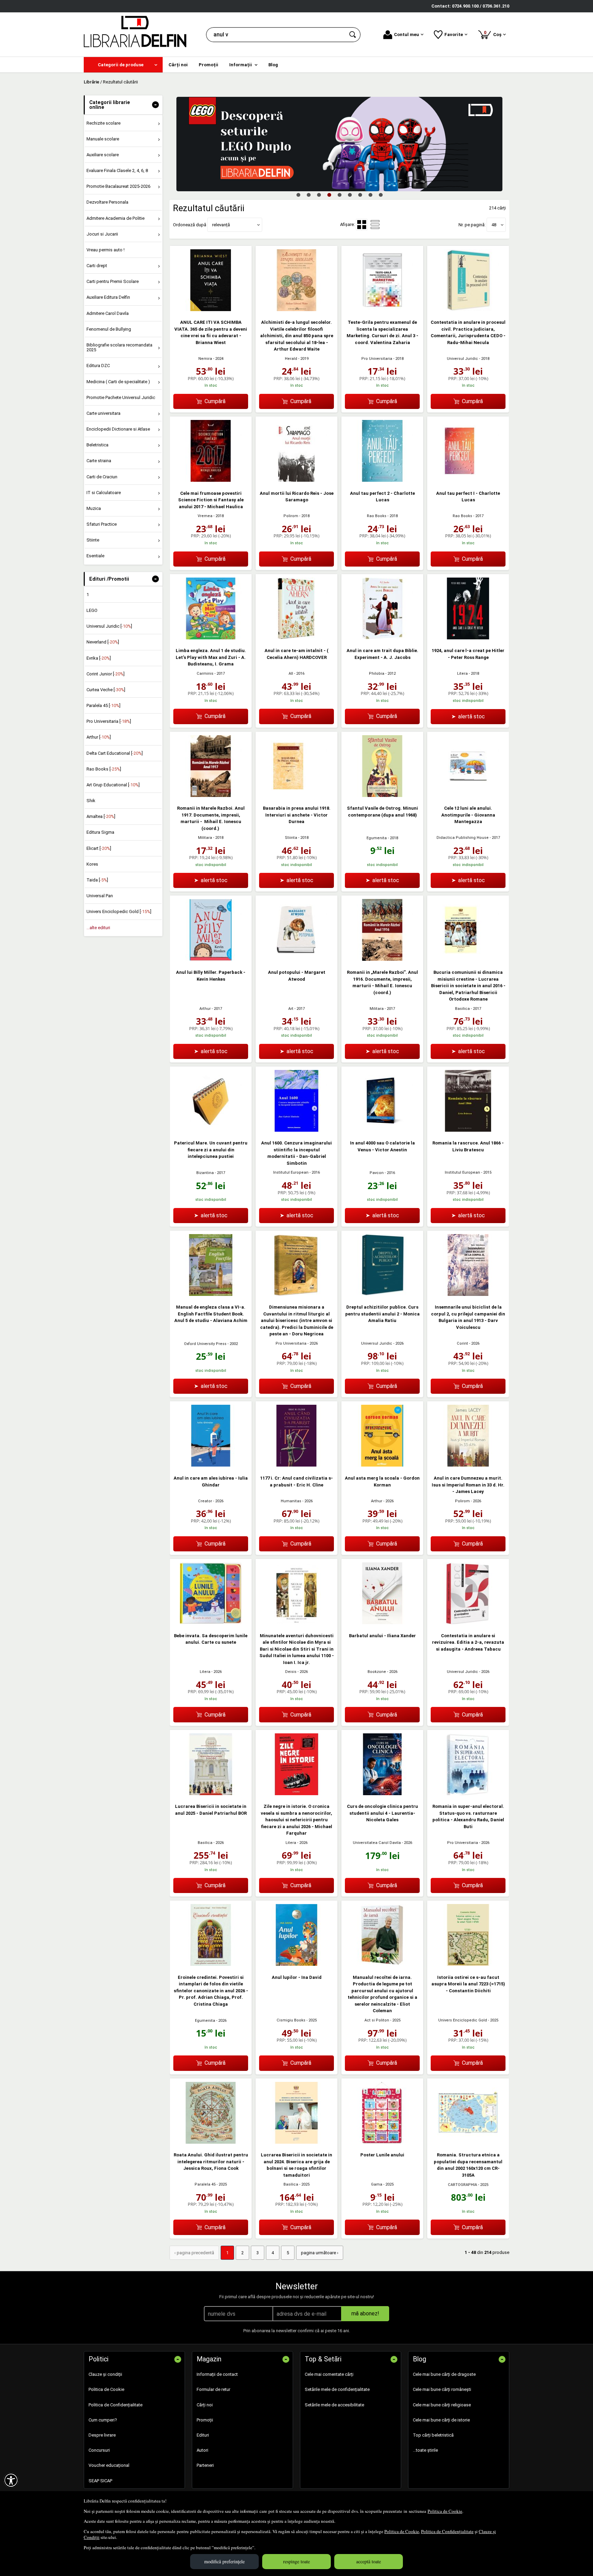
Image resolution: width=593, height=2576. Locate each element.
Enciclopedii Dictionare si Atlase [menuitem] (118, 429)
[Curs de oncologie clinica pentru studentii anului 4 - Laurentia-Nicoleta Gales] (382, 1794)
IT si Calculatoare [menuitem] (104, 493)
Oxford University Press (205, 1344)
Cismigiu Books (291, 2020)
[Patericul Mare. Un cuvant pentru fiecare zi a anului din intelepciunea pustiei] (211, 1130)
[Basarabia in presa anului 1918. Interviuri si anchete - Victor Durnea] (296, 795)
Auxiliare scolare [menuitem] (103, 155)
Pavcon (377, 1173)
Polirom (291, 516)
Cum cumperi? (103, 2420)
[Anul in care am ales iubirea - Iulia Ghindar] (211, 1465)
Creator (205, 1501)
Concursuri (99, 2450)
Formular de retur (213, 2389)
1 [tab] (298, 195)
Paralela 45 (205, 2184)
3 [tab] (319, 195)
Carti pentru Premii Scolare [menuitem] (113, 281)
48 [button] (494, 225)
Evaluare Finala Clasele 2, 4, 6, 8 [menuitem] (117, 170)
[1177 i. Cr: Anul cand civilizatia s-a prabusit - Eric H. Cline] (296, 1465)
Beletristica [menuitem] (97, 445)
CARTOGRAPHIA (462, 2185)
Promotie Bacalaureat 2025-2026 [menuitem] (118, 186)
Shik (91, 801)
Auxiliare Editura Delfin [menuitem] (108, 297)
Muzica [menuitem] (94, 508)
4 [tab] (329, 195)
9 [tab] (381, 195)
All (291, 674)
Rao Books (377, 516)
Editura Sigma (100, 832)
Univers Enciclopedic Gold (463, 2020)
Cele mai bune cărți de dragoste (444, 2374)
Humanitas (291, 1501)
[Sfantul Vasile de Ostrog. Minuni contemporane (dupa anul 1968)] (382, 795)
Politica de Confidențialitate (447, 2531)
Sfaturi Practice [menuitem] (102, 524)
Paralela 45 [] (103, 705)
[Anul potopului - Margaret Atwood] (296, 959)
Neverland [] (103, 642)
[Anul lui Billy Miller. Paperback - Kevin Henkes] (211, 959)
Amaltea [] (101, 816)
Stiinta (291, 838)
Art (291, 1009)
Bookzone (377, 1672)
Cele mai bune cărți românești (442, 2389)
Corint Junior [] (106, 674)
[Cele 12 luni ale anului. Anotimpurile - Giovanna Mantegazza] (468, 795)
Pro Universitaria (377, 359)
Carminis (205, 674)
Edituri (203, 2435)
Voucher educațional (109, 2465)
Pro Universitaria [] (109, 721)
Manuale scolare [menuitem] (103, 139)
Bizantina (205, 1173)
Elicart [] (99, 848)
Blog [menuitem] (273, 65)
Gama (377, 2184)
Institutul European (291, 1172)
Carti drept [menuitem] (97, 266)
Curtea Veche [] (106, 690)
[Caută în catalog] (353, 35)
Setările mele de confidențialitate (337, 2389)
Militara (205, 838)
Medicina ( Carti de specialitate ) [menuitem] (118, 382)
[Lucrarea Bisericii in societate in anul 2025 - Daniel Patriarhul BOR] (211, 1794)
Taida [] (97, 880)
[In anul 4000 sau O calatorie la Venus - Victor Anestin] (382, 1130)
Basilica (462, 1009)
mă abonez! (365, 2313)
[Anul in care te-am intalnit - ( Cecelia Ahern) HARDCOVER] (296, 638)
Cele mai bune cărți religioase (442, 2405)
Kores (92, 864)
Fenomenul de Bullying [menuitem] (109, 329)
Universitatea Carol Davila (377, 1843)
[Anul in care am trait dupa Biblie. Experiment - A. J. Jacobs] (382, 638)
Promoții (205, 2420)
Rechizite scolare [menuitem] (103, 123)
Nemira (205, 359)
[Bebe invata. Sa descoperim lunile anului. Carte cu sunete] (211, 1623)
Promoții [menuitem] (208, 65)
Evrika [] (99, 658)
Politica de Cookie (445, 2511)
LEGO (92, 610)
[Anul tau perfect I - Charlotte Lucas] (468, 480)
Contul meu (406, 35)
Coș (494, 33)
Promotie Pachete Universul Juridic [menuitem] (121, 397)
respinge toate (296, 2561)
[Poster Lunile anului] (382, 2142)
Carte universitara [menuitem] (103, 413)
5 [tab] (339, 195)
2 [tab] (309, 195)
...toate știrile (425, 2450)
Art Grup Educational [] (113, 785)
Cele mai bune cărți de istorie (441, 2420)
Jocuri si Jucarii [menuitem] (102, 234)
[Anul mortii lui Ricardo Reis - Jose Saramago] (296, 480)
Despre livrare (102, 2435)
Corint (462, 1343)
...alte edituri (98, 928)
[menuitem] (123, 65)
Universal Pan (100, 896)
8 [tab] (370, 195)
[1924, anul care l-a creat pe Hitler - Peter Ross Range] (468, 638)
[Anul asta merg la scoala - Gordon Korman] (382, 1465)
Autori (202, 2450)
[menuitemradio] (375, 225)
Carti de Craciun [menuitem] (102, 477)
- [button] (155, 105)
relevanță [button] (221, 225)
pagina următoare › (320, 2253)
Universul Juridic (462, 359)
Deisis (291, 1672)
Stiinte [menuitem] (93, 540)
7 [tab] (360, 195)
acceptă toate (369, 2561)
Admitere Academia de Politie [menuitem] (115, 218)
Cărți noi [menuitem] (178, 65)
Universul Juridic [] (109, 626)
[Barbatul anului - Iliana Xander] (382, 1623)
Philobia (377, 674)
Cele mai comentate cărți (329, 2374)
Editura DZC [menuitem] (98, 366)
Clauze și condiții (105, 2374)
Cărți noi (205, 2405)
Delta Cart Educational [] (115, 753)
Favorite (454, 35)
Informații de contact (217, 2374)
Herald (291, 359)
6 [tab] (350, 195)
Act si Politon (377, 2020)
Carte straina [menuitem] (99, 461)
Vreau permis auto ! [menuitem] (106, 250)
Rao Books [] (104, 769)
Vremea (205, 516)
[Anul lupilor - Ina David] (296, 1964)
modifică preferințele (224, 2561)
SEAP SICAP (100, 2481)
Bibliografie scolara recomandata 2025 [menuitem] (119, 347)
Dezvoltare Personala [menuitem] (107, 202)
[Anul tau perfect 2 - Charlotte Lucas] (382, 480)
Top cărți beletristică (433, 2435)
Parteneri (205, 2465)
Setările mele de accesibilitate (334, 2405)
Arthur (205, 1009)
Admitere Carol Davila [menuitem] (108, 313)
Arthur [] (99, 737)
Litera (462, 674)
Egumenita (377, 838)
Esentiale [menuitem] (95, 556)
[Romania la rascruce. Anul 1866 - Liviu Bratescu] (468, 1130)
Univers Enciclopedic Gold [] (119, 911)
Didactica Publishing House (463, 838)
